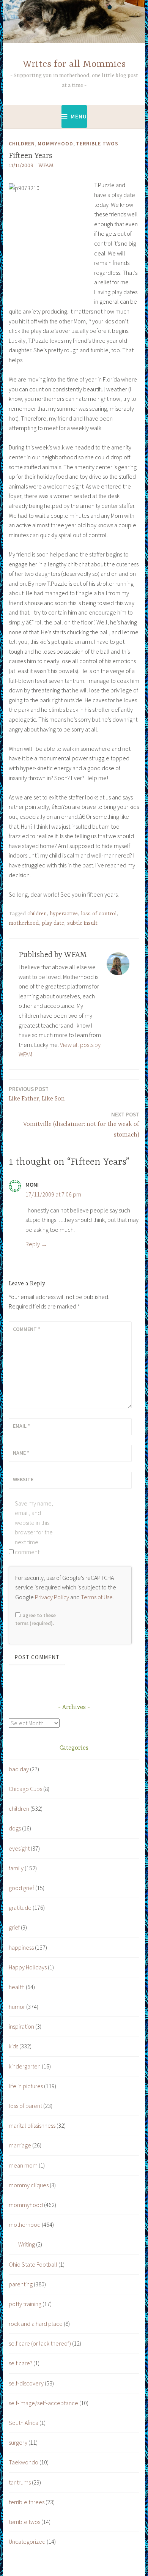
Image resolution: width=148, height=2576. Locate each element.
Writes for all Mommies (74, 64)
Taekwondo (24, 2462)
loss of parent (25, 2106)
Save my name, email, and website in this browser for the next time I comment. (34, 1528)
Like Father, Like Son (37, 1094)
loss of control (99, 914)
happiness (21, 1947)
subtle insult (82, 923)
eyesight (19, 1848)
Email (21, 1426)
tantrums (20, 2482)
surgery (18, 2442)
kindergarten (25, 2066)
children (22, 143)
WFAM (46, 166)
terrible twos (97, 143)
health (17, 1987)
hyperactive (64, 914)
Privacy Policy (52, 1597)
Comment (27, 1329)
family (16, 1868)
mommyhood (55, 143)
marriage (20, 2145)
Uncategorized (27, 2541)
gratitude (20, 1908)
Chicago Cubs (25, 1789)
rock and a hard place (36, 2324)
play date (53, 923)
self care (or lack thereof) (40, 2343)
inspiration (21, 2026)
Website (23, 1479)
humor (17, 2007)
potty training (25, 2304)
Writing (27, 2244)
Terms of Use (97, 1597)
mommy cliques (29, 2185)
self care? (20, 2363)
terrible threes (27, 2502)
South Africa (24, 2423)
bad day (19, 1769)
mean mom (23, 2165)
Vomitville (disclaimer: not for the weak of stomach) (81, 1125)
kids (13, 2046)
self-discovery (26, 2383)
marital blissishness (32, 2125)
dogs (15, 1828)
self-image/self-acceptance (43, 2403)
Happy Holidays (28, 1967)
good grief (21, 1888)
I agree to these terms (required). (35, 1619)
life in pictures (26, 2086)
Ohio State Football (33, 2264)
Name (21, 1453)
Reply (33, 1244)
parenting (21, 2284)
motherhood (24, 923)
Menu (79, 116)
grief (14, 1927)
